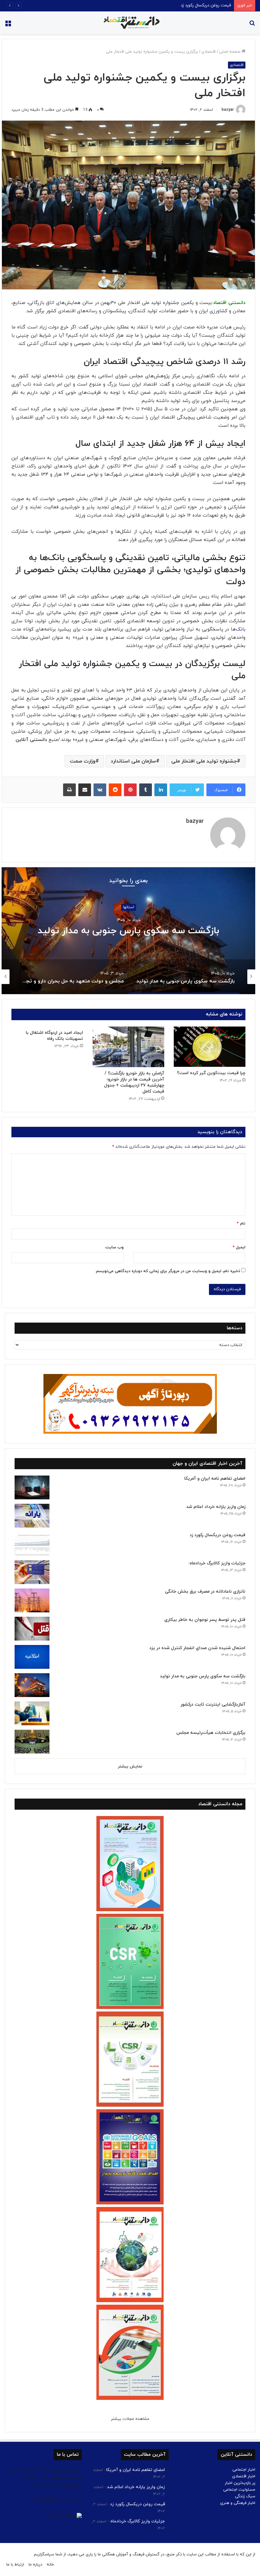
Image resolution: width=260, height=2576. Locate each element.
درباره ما (35, 2565)
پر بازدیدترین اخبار (240, 2483)
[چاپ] (69, 790)
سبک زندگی (245, 2496)
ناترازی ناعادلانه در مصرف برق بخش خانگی (205, 1592)
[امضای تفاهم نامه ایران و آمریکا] (32, 1487)
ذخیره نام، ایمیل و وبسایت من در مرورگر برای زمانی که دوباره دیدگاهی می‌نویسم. (168, 1271)
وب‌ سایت (114, 1247)
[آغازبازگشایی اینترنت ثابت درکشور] (32, 1713)
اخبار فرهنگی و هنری (238, 2503)
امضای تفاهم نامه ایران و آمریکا (215, 1479)
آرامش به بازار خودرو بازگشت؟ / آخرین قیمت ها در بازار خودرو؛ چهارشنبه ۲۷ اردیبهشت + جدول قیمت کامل (134, 1082)
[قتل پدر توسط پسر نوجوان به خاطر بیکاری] (32, 1629)
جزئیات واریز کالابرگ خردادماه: (206, 5)
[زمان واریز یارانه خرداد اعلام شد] (32, 1516)
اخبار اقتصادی (244, 2476)
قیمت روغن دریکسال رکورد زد (218, 1535)
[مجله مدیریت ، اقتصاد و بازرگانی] (130, 23)
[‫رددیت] (115, 790)
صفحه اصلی (230, 52)
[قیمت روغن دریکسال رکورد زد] (32, 1544)
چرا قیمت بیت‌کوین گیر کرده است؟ (211, 1073)
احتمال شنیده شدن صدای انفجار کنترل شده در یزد (197, 1648)
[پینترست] (130, 790)
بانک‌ (241, 629)
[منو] (8, 25)
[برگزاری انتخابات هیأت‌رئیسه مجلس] (32, 1742)
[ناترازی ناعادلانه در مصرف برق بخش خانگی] (32, 1600)
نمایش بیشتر (130, 1767)
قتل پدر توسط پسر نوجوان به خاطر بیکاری (205, 1620)
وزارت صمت (83, 761)
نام (241, 1224)
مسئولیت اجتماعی (239, 2490)
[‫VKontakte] (100, 790)
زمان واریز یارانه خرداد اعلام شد (216, 1507)
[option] (128, 931)
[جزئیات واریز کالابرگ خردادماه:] (32, 1572)
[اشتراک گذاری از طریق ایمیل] (85, 790)
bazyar (228, 110)
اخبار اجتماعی (244, 2470)
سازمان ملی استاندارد (133, 761)
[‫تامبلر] (146, 790)
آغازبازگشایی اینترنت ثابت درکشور (213, 1704)
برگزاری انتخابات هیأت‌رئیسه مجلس (211, 1733)
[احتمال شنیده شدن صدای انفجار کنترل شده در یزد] (32, 1657)
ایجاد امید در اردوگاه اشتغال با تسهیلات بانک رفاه (54, 1036)
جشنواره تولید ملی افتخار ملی (204, 761)
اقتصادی (208, 52)
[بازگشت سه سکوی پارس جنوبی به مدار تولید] (32, 1685)
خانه (50, 2565)
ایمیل (239, 1247)
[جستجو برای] (252, 25)
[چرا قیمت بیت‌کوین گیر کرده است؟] (210, 1047)
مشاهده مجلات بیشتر (130, 2419)
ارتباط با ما (15, 2565)
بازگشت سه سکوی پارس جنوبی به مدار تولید (203, 1676)
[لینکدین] (161, 790)
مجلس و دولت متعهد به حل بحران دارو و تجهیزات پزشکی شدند (129, 931)
